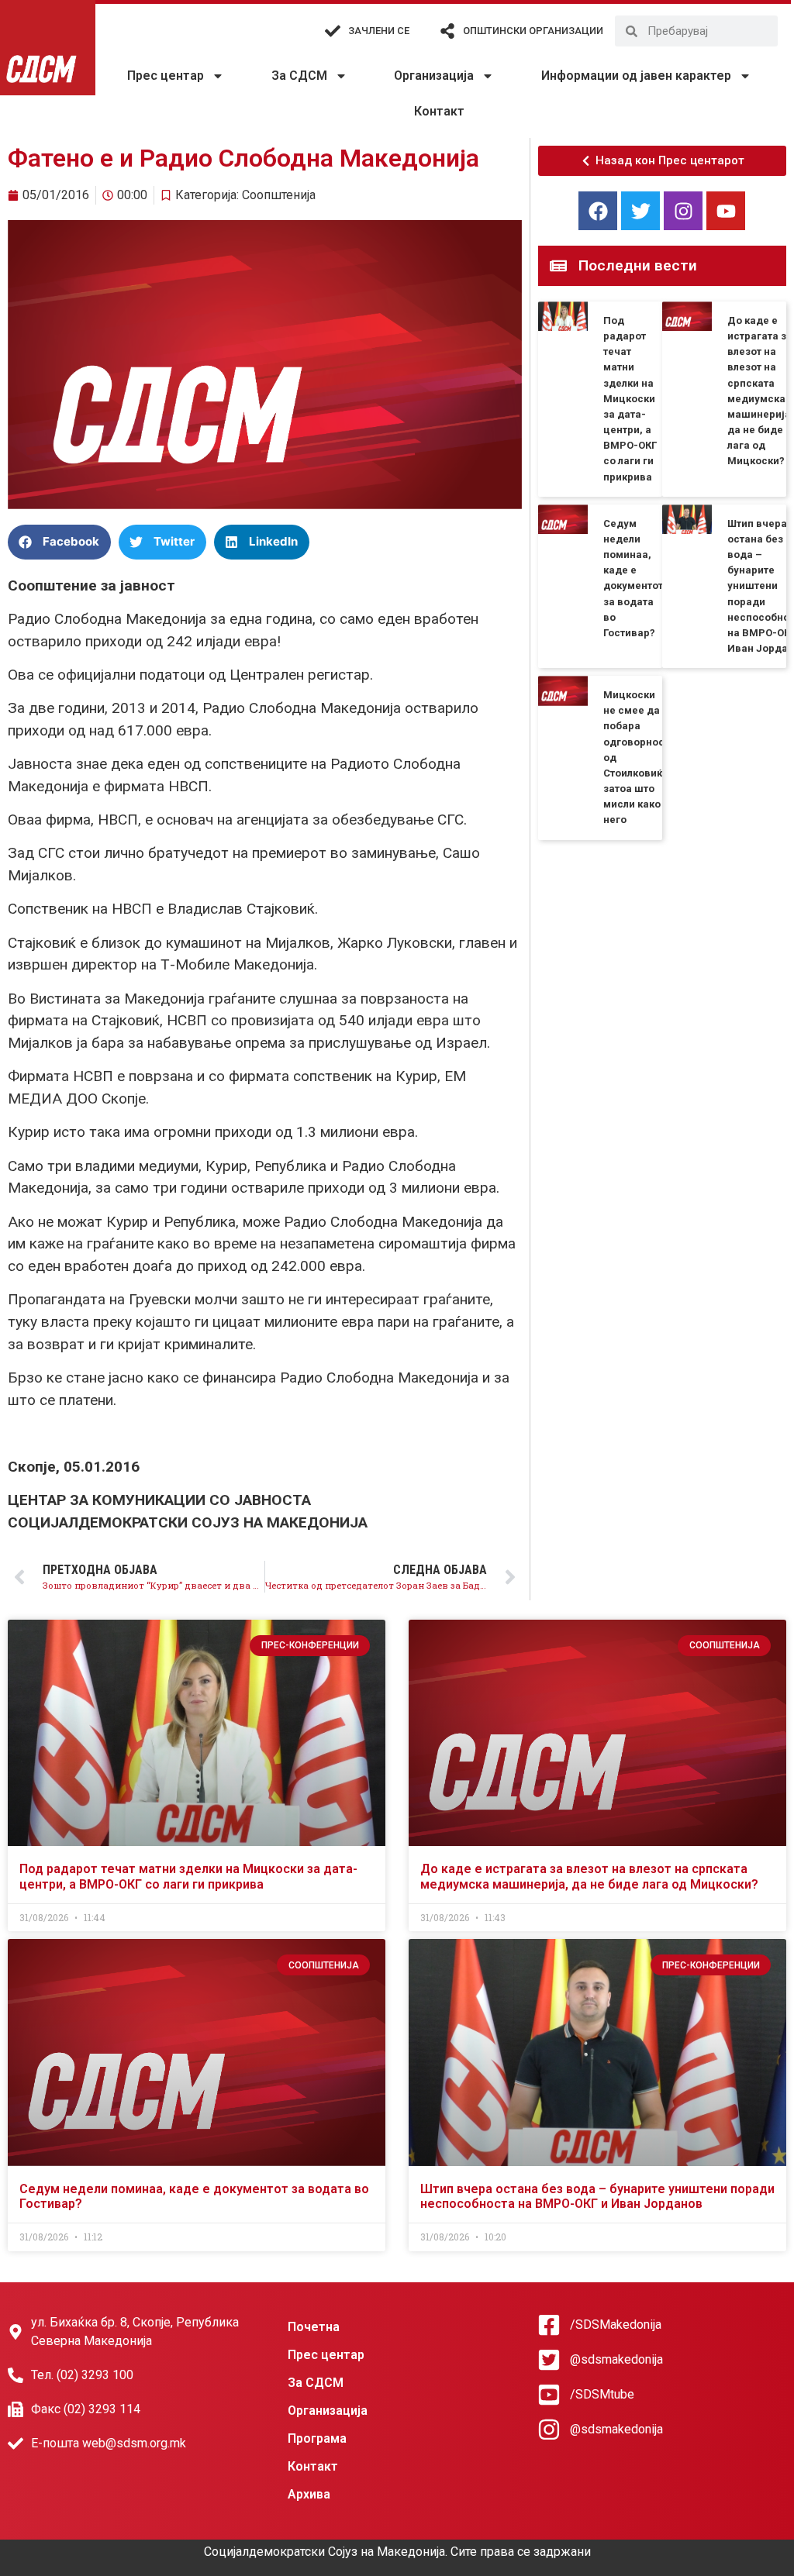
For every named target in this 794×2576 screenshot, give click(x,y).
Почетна (314, 2327)
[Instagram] (683, 211)
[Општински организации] (447, 31)
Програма (317, 2438)
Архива (309, 2494)
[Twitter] (640, 211)
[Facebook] (598, 211)
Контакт (439, 111)
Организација (434, 76)
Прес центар (166, 76)
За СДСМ (299, 76)
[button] (59, 542)
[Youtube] (726, 211)
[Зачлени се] (333, 31)
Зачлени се (379, 31)
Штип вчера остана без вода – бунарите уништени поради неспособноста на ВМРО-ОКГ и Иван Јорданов (597, 2196)
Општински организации (533, 31)
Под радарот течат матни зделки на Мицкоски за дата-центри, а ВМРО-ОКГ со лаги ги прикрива (630, 399)
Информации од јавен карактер (636, 76)
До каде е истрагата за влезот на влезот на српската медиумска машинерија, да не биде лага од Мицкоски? (589, 1876)
